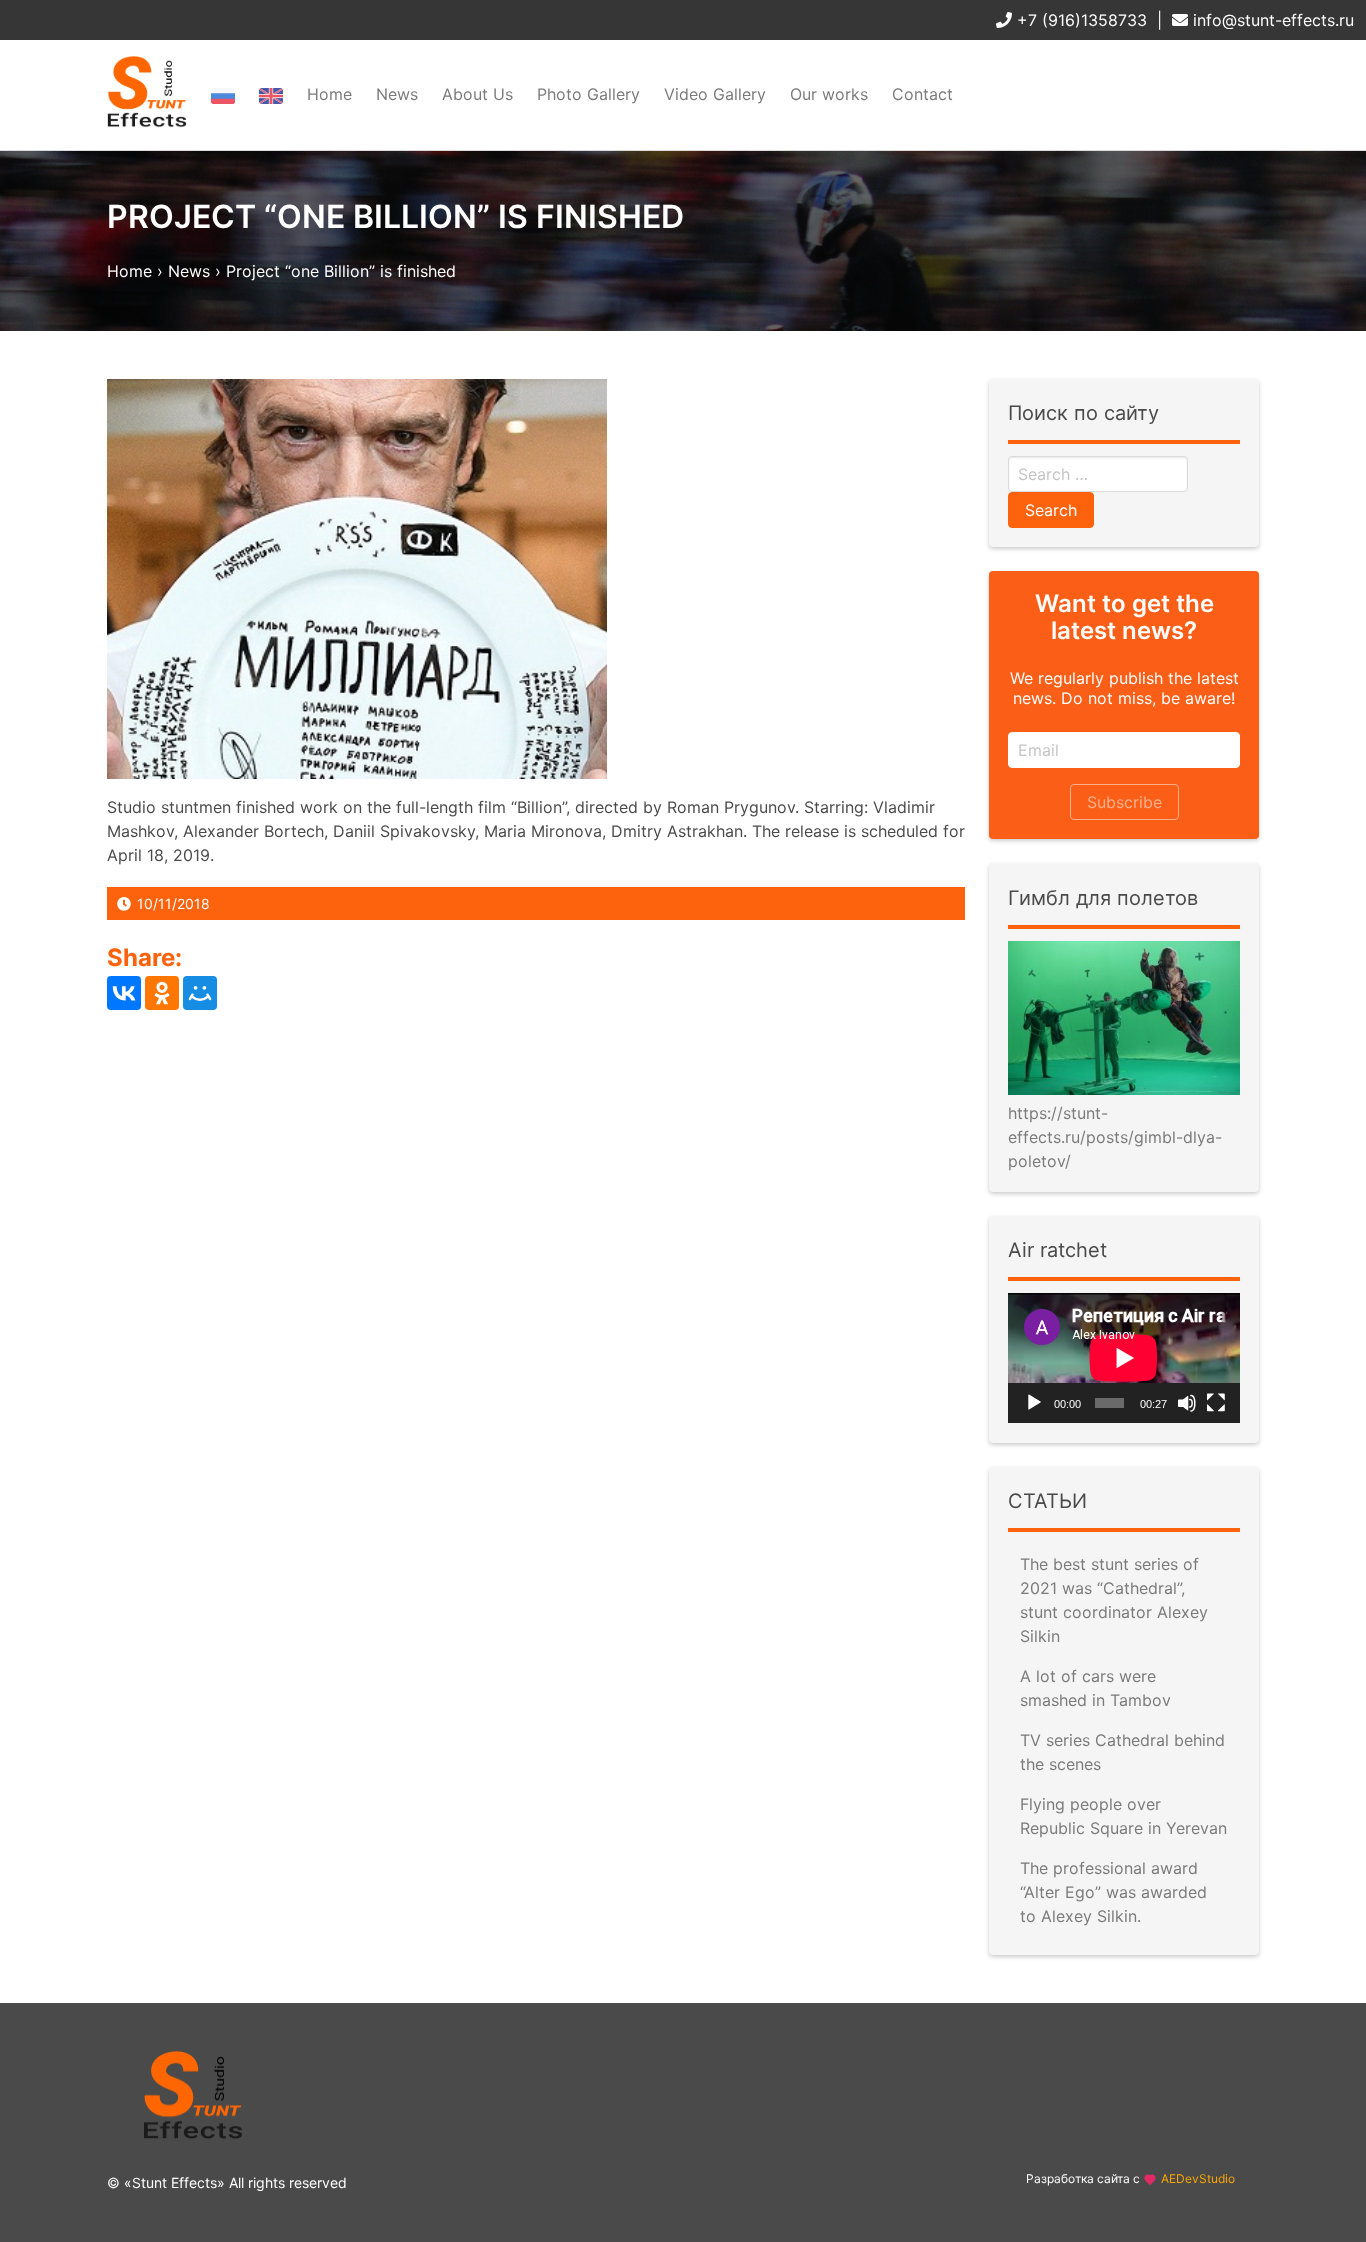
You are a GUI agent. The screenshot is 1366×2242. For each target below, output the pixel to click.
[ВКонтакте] (124, 993)
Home (329, 94)
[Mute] (1187, 1403)
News (397, 94)
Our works (829, 94)
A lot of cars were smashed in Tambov (1095, 1688)
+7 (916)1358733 (1079, 20)
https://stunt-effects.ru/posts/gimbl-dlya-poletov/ (1115, 1137)
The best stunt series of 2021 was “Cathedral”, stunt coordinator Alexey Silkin (1114, 1600)
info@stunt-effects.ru (1271, 20)
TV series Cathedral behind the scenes (1122, 1752)
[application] (1124, 1358)
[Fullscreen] (1216, 1403)
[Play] (1034, 1403)
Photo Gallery (588, 94)
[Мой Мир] (200, 993)
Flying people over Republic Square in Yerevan (1123, 1816)
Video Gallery (715, 94)
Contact (922, 94)
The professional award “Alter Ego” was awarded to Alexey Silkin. (1113, 1892)
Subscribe (1124, 802)
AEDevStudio (1198, 2178)
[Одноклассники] (162, 993)
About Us (477, 94)
